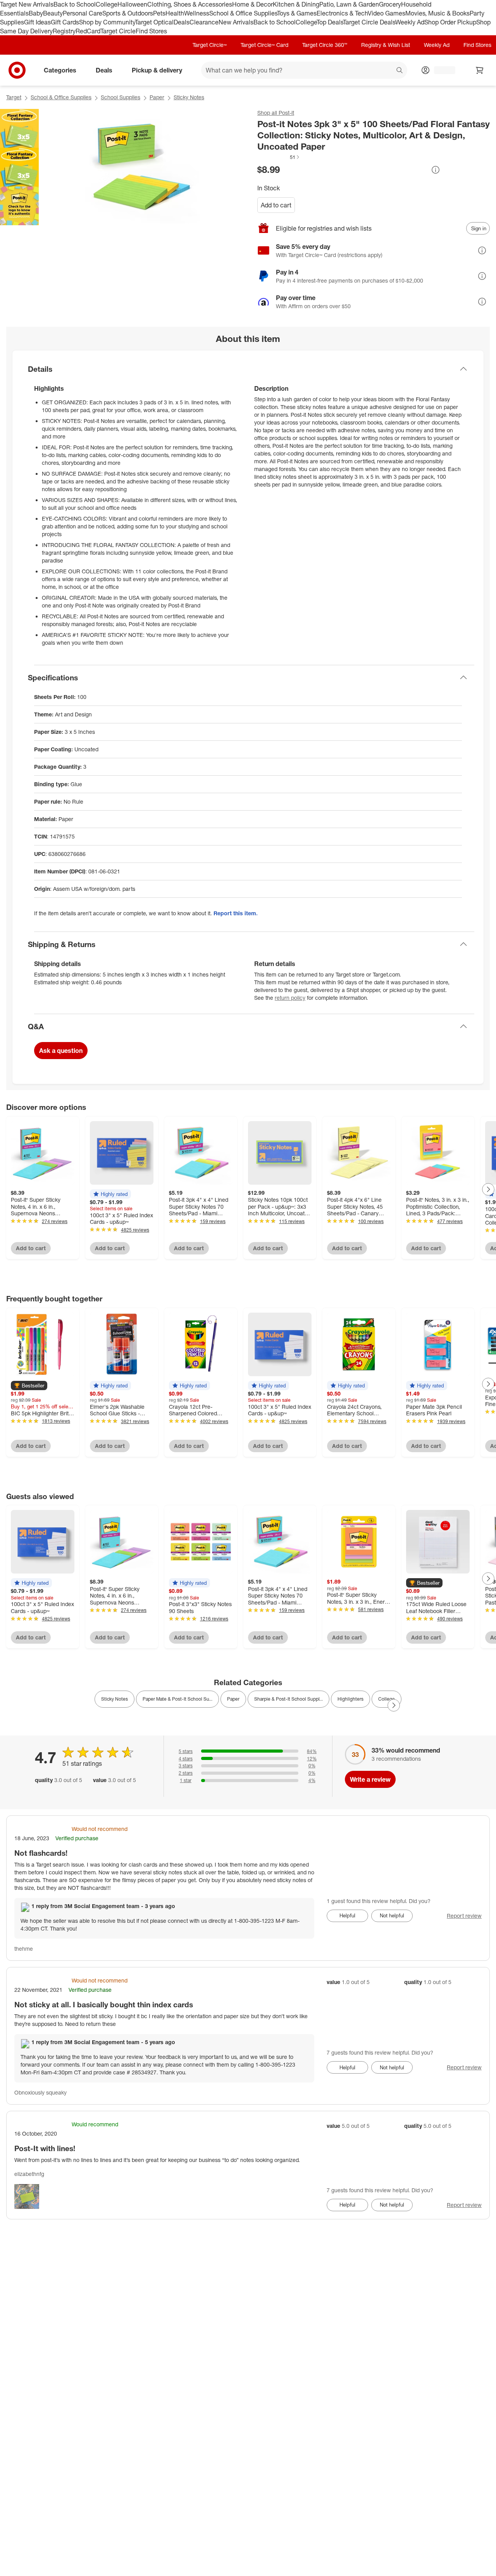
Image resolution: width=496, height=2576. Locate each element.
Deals (182, 22)
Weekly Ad (410, 22)
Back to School (75, 4)
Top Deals (330, 22)
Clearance (204, 22)
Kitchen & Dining (296, 4)
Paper (157, 97)
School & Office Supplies (243, 13)
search (400, 71)
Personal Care (83, 13)
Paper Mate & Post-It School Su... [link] (177, 1699)
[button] (279, 157)
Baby (36, 13)
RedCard (88, 31)
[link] (279, 157)
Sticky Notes (189, 97)
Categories (60, 70)
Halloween (132, 4)
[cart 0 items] (480, 70)
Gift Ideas (37, 22)
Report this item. (236, 913)
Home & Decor (252, 4)
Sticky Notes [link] (115, 1699)
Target (14, 97)
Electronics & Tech (342, 13)
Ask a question (61, 1051)
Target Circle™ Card (264, 45)
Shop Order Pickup (450, 22)
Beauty (53, 13)
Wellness (197, 13)
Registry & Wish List (386, 45)
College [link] (387, 1699)
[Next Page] (488, 1189)
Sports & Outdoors (128, 13)
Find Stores (151, 31)
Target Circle (118, 31)
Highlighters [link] (350, 1699)
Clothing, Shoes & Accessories (190, 4)
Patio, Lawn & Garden (349, 4)
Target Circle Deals (369, 22)
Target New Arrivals (27, 4)
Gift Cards (65, 22)
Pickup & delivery (157, 70)
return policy (290, 998)
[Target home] (17, 70)
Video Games (387, 13)
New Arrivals (236, 22)
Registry (64, 31)
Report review (464, 1916)
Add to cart (276, 205)
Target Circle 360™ (325, 45)
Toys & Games (297, 13)
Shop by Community (107, 22)
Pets (159, 13)
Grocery (390, 4)
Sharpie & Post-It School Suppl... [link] (288, 1699)
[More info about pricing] (436, 170)
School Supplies (121, 97)
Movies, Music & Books (437, 13)
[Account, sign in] (441, 70)
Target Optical (154, 22)
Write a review (370, 1779)
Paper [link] (233, 1699)
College (107, 4)
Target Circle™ (210, 45)
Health (175, 13)
